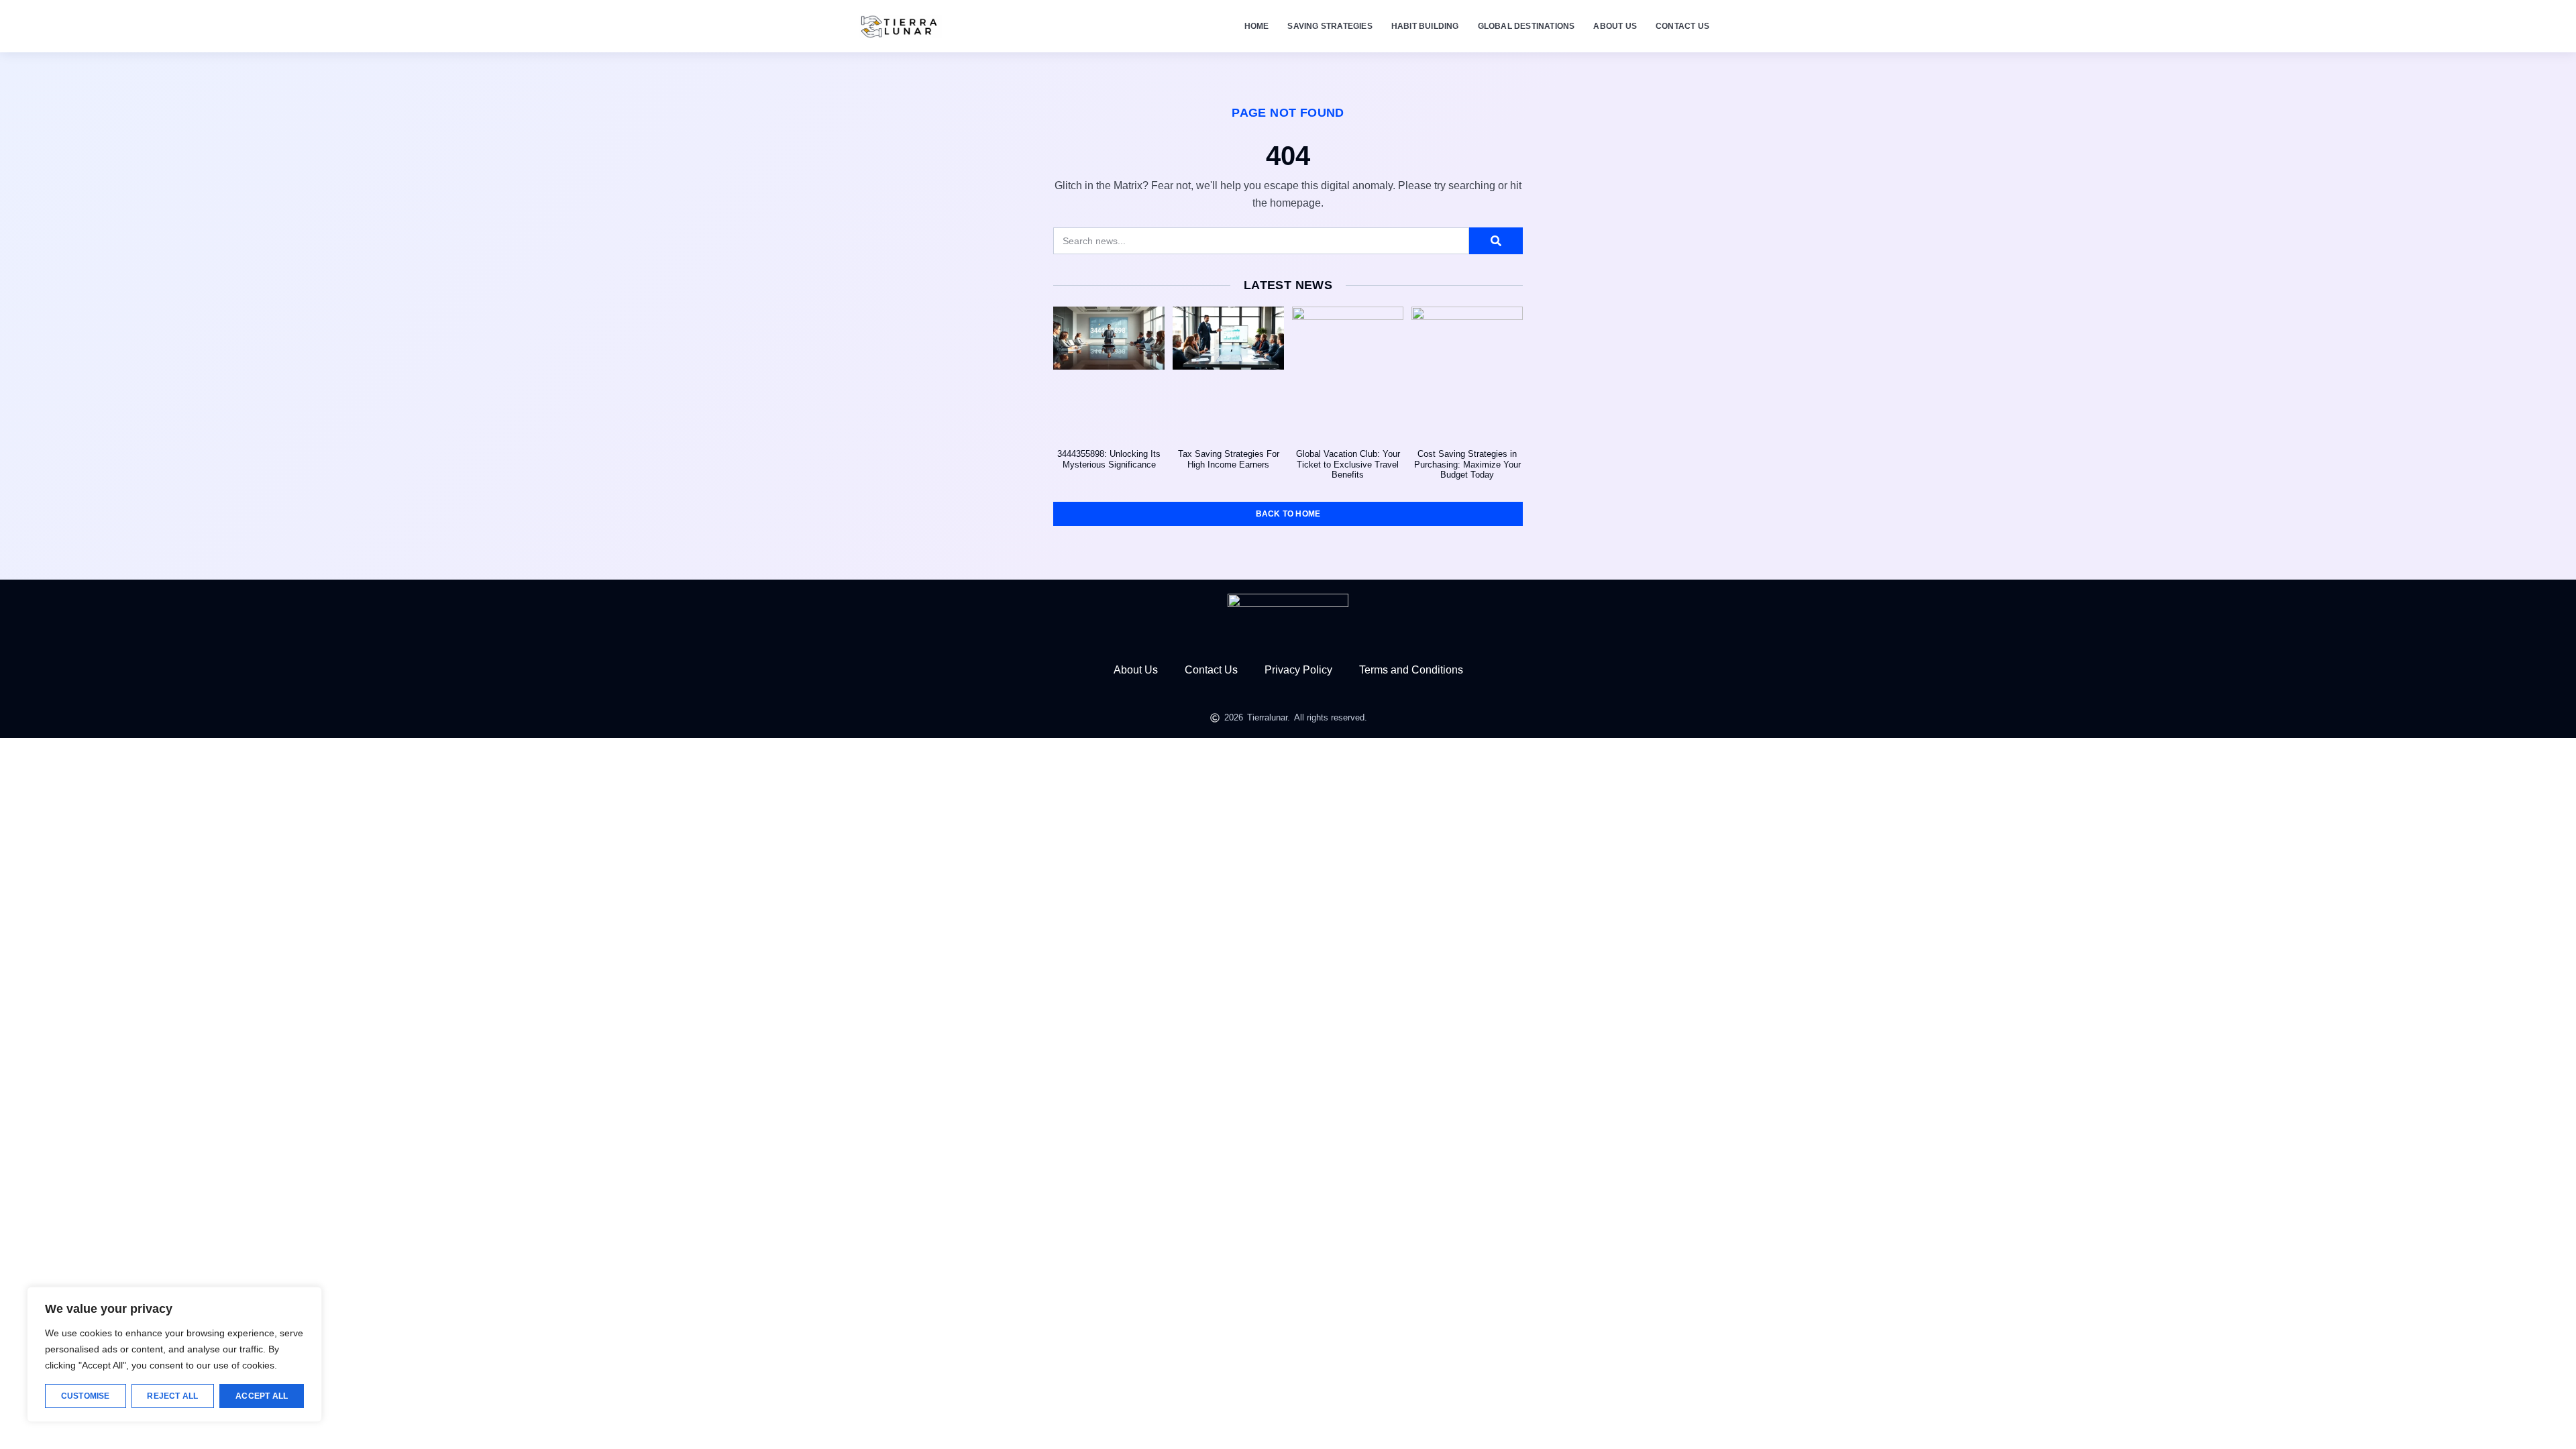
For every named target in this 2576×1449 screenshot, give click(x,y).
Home (1257, 26)
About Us (1615, 26)
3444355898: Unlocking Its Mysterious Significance (1109, 459)
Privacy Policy (1298, 670)
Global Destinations (1526, 26)
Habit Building (1425, 26)
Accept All (262, 1396)
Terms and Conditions (1411, 670)
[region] (174, 1354)
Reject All (172, 1396)
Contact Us (1682, 26)
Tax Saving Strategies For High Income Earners (1229, 459)
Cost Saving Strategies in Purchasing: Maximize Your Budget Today (1467, 464)
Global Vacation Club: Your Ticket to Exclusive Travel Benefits (1348, 464)
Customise (86, 1396)
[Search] (1496, 241)
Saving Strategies (1330, 26)
